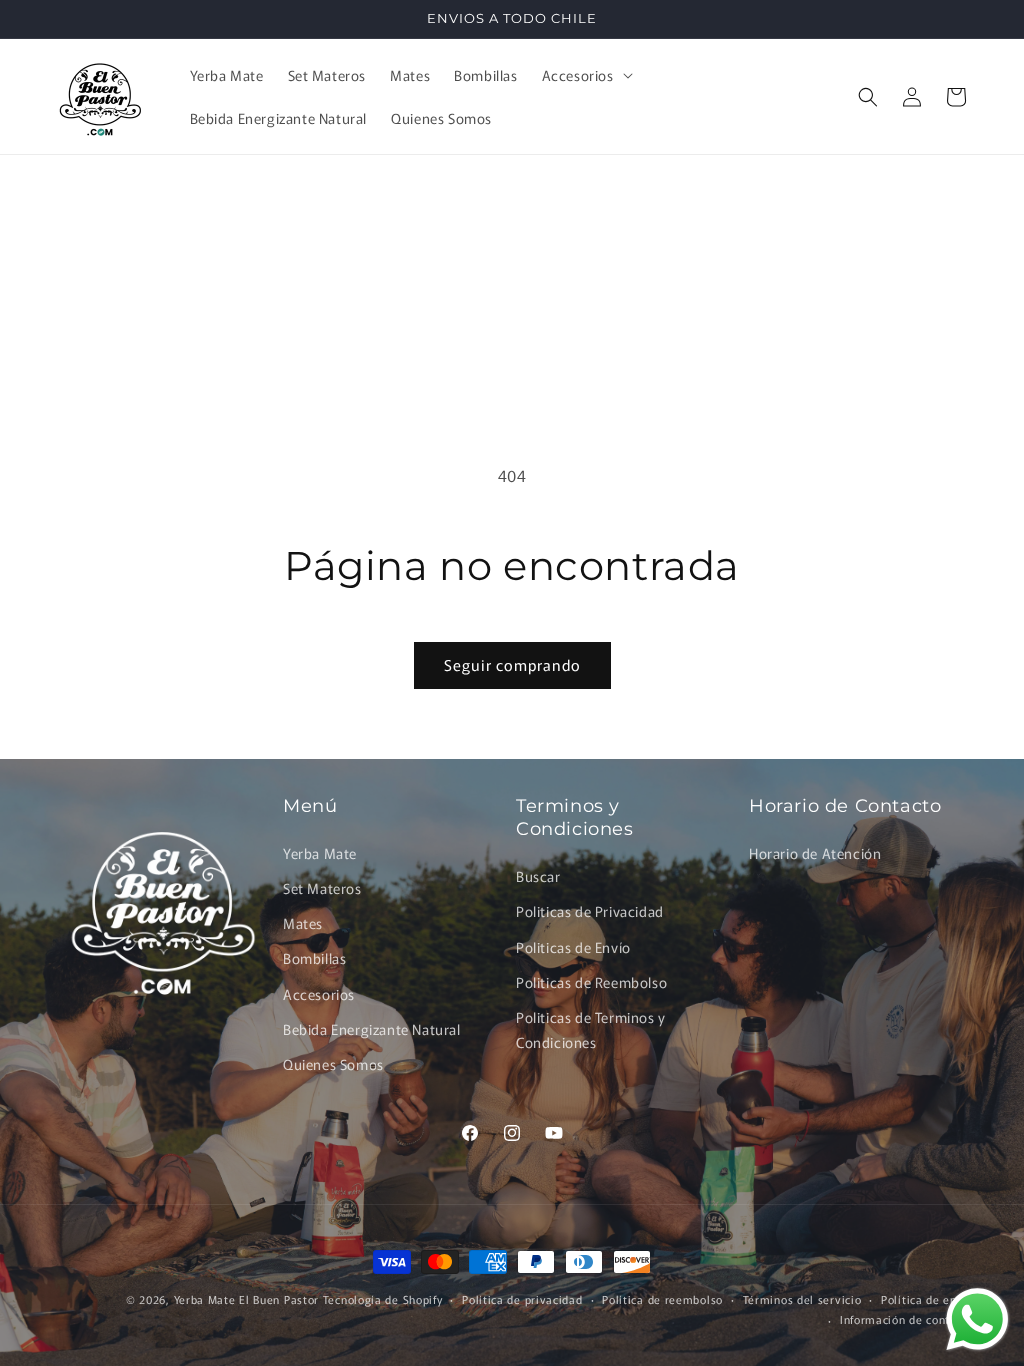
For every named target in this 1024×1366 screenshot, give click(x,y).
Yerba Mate (320, 853)
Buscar (538, 876)
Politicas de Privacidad (590, 911)
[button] (585, 75)
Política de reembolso (662, 1299)
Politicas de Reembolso (591, 982)
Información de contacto (907, 1319)
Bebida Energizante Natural (372, 1029)
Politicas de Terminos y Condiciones (591, 1029)
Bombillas (314, 958)
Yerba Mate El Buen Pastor (248, 1299)
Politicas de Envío (573, 947)
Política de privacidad (522, 1299)
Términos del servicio (802, 1299)
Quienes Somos (333, 1064)
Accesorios (319, 994)
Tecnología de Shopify (383, 1299)
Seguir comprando (512, 664)
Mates (303, 923)
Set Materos (322, 888)
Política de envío (927, 1299)
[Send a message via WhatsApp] (977, 1319)
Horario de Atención (815, 853)
